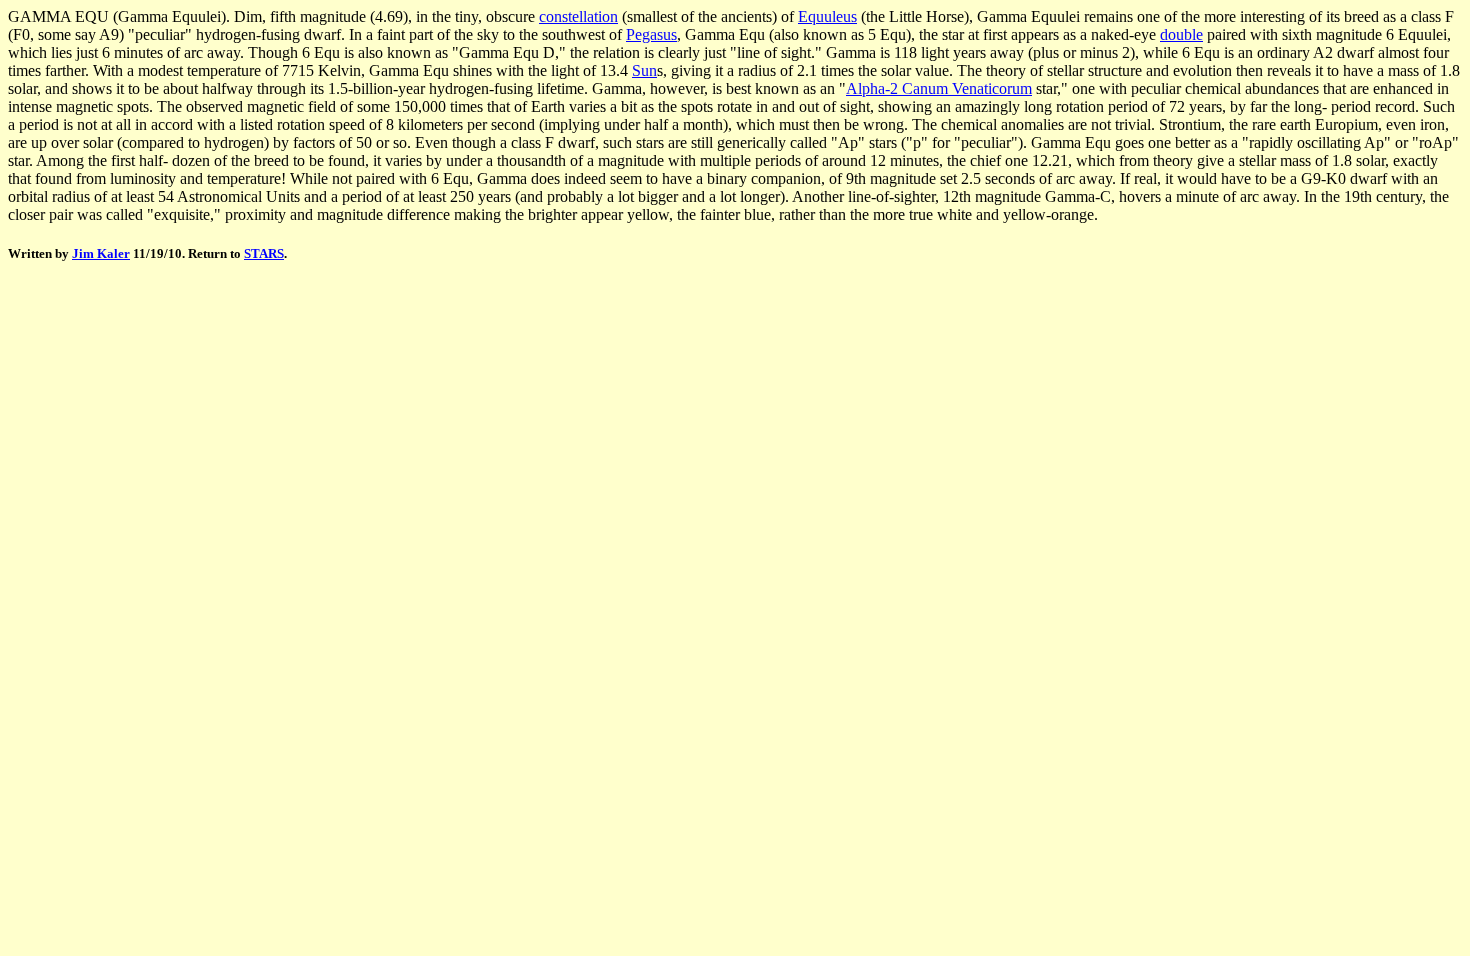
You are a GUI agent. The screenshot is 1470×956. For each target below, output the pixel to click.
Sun (644, 70)
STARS (264, 253)
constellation (578, 16)
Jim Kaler (101, 253)
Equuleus (827, 16)
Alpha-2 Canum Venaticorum (939, 88)
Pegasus (651, 34)
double (1181, 34)
